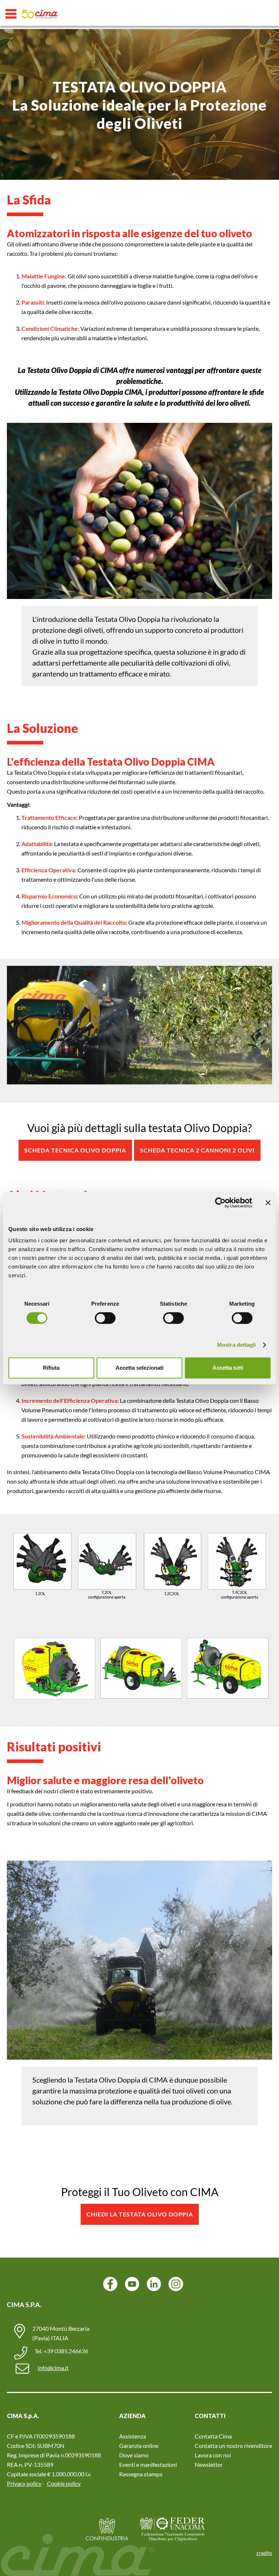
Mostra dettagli (237, 1345)
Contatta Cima (213, 2436)
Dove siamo (134, 2455)
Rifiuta (51, 1368)
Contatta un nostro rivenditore (233, 2446)
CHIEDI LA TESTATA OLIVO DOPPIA (140, 2214)
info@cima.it (53, 2368)
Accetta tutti (228, 1368)
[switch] (105, 1318)
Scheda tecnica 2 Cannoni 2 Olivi (197, 1150)
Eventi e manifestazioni (148, 2464)
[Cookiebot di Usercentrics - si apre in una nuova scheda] (220, 1203)
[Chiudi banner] (268, 1203)
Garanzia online (139, 2446)
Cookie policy (64, 2483)
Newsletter (209, 2464)
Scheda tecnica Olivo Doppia (75, 1150)
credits (264, 2553)
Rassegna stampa (141, 2474)
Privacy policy (24, 2483)
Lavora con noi (213, 2455)
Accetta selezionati (139, 1368)
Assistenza (133, 2436)
